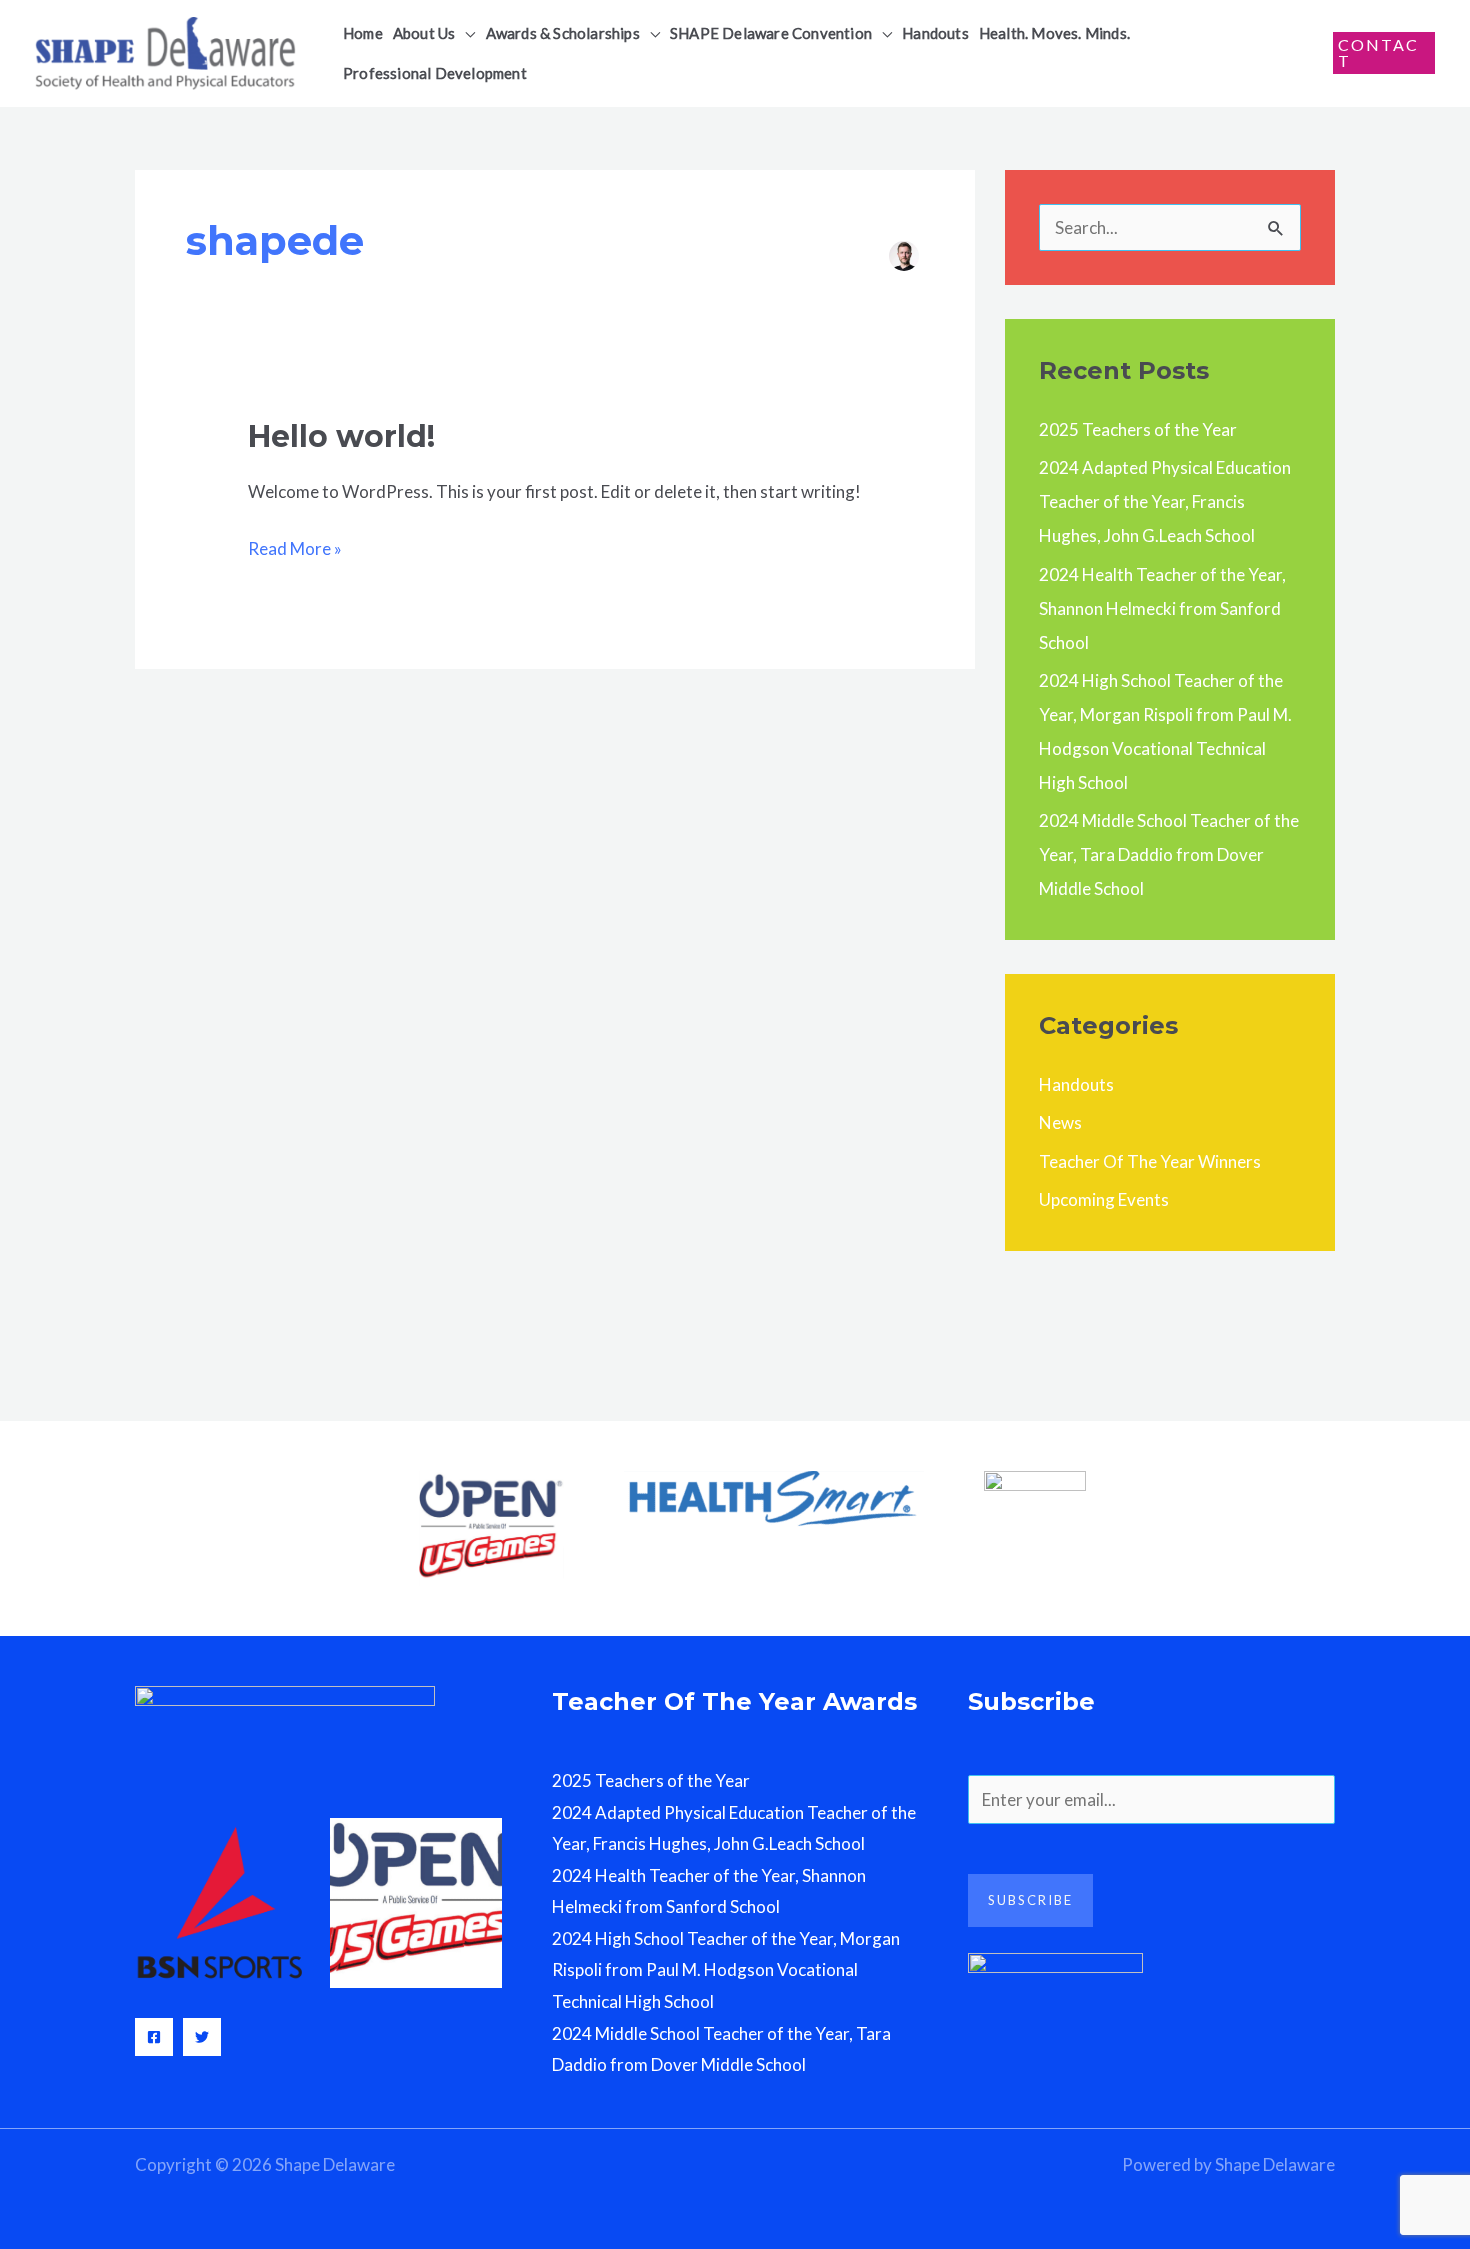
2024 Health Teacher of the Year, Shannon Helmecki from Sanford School (1162, 608)
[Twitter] (202, 2037)
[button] (465, 33)
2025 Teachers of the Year (1138, 429)
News (1060, 1122)
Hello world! (341, 436)
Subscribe (1030, 1900)
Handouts (1076, 1084)
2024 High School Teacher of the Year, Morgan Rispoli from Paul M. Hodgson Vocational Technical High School (726, 1970)
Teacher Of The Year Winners (1150, 1161)
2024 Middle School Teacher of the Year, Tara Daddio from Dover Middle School (1169, 854)
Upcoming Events (1104, 1199)
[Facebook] (154, 2037)
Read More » (295, 546)
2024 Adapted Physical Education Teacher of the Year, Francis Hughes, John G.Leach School (1165, 501)
